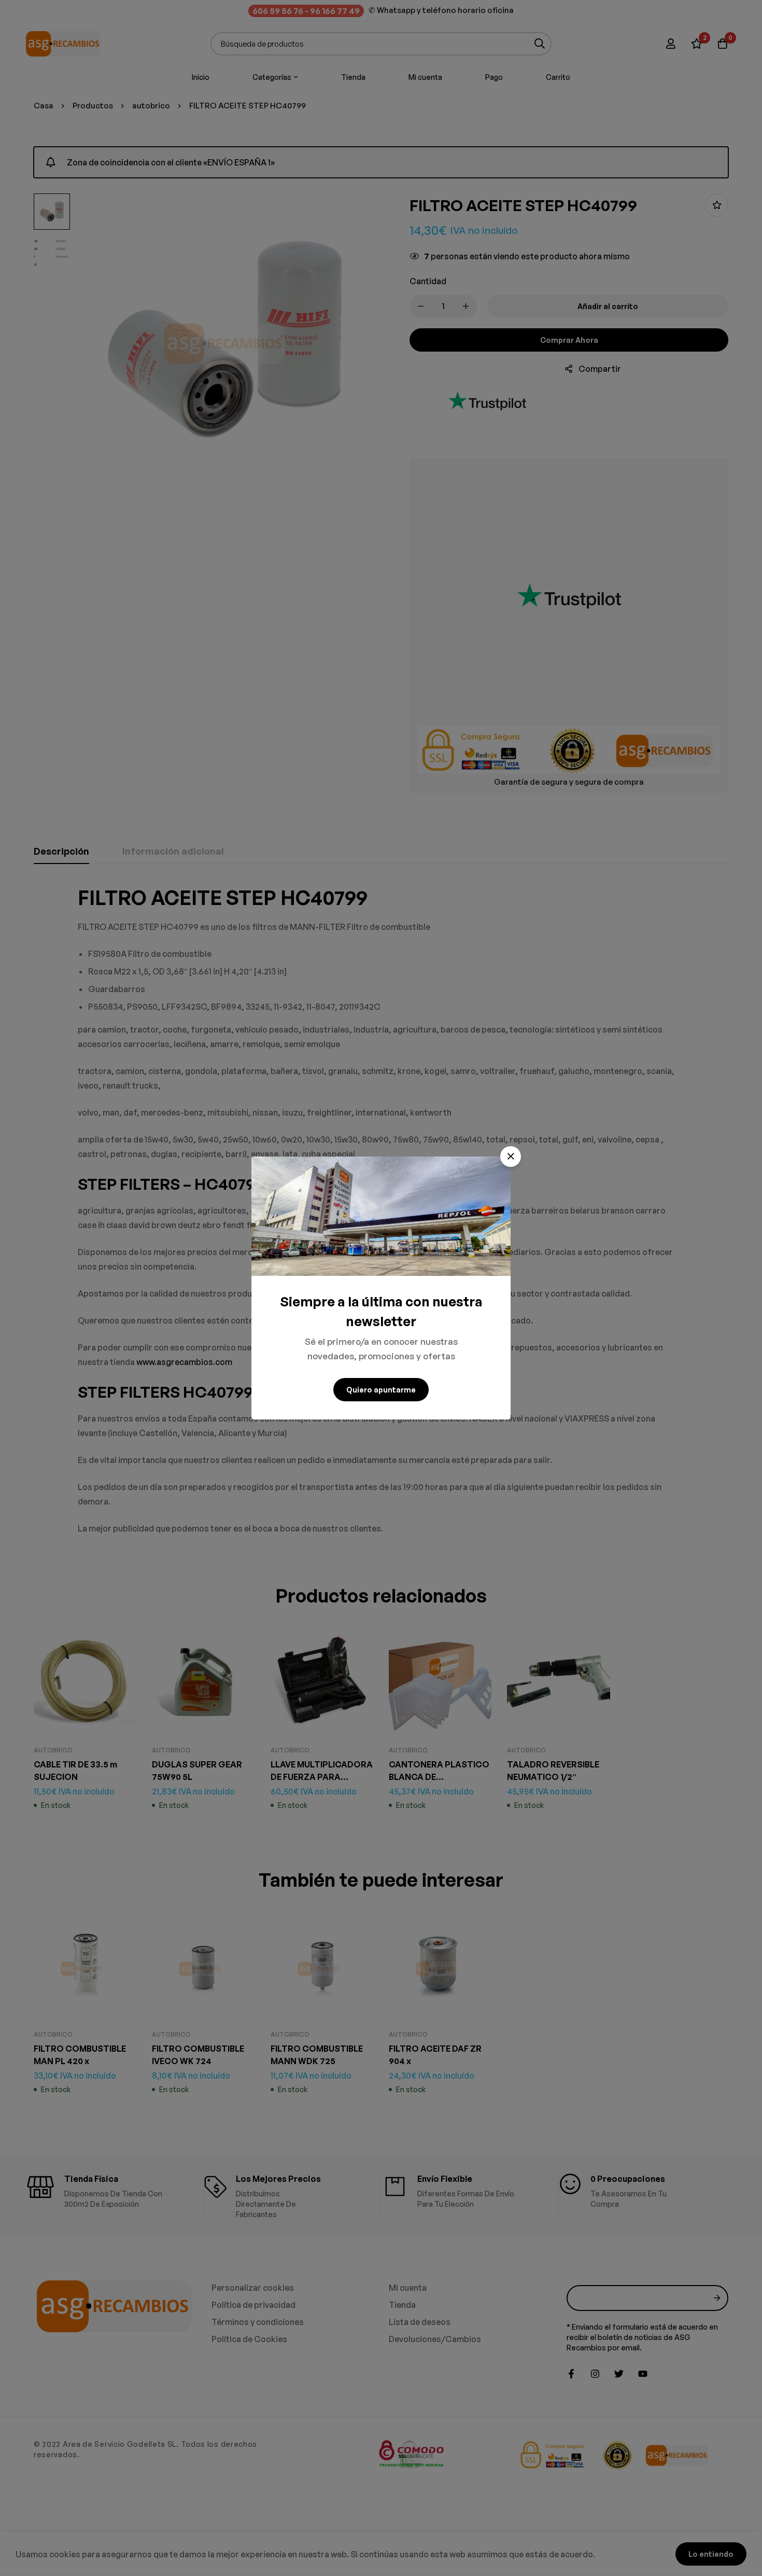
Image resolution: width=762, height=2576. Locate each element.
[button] (511, 1157)
